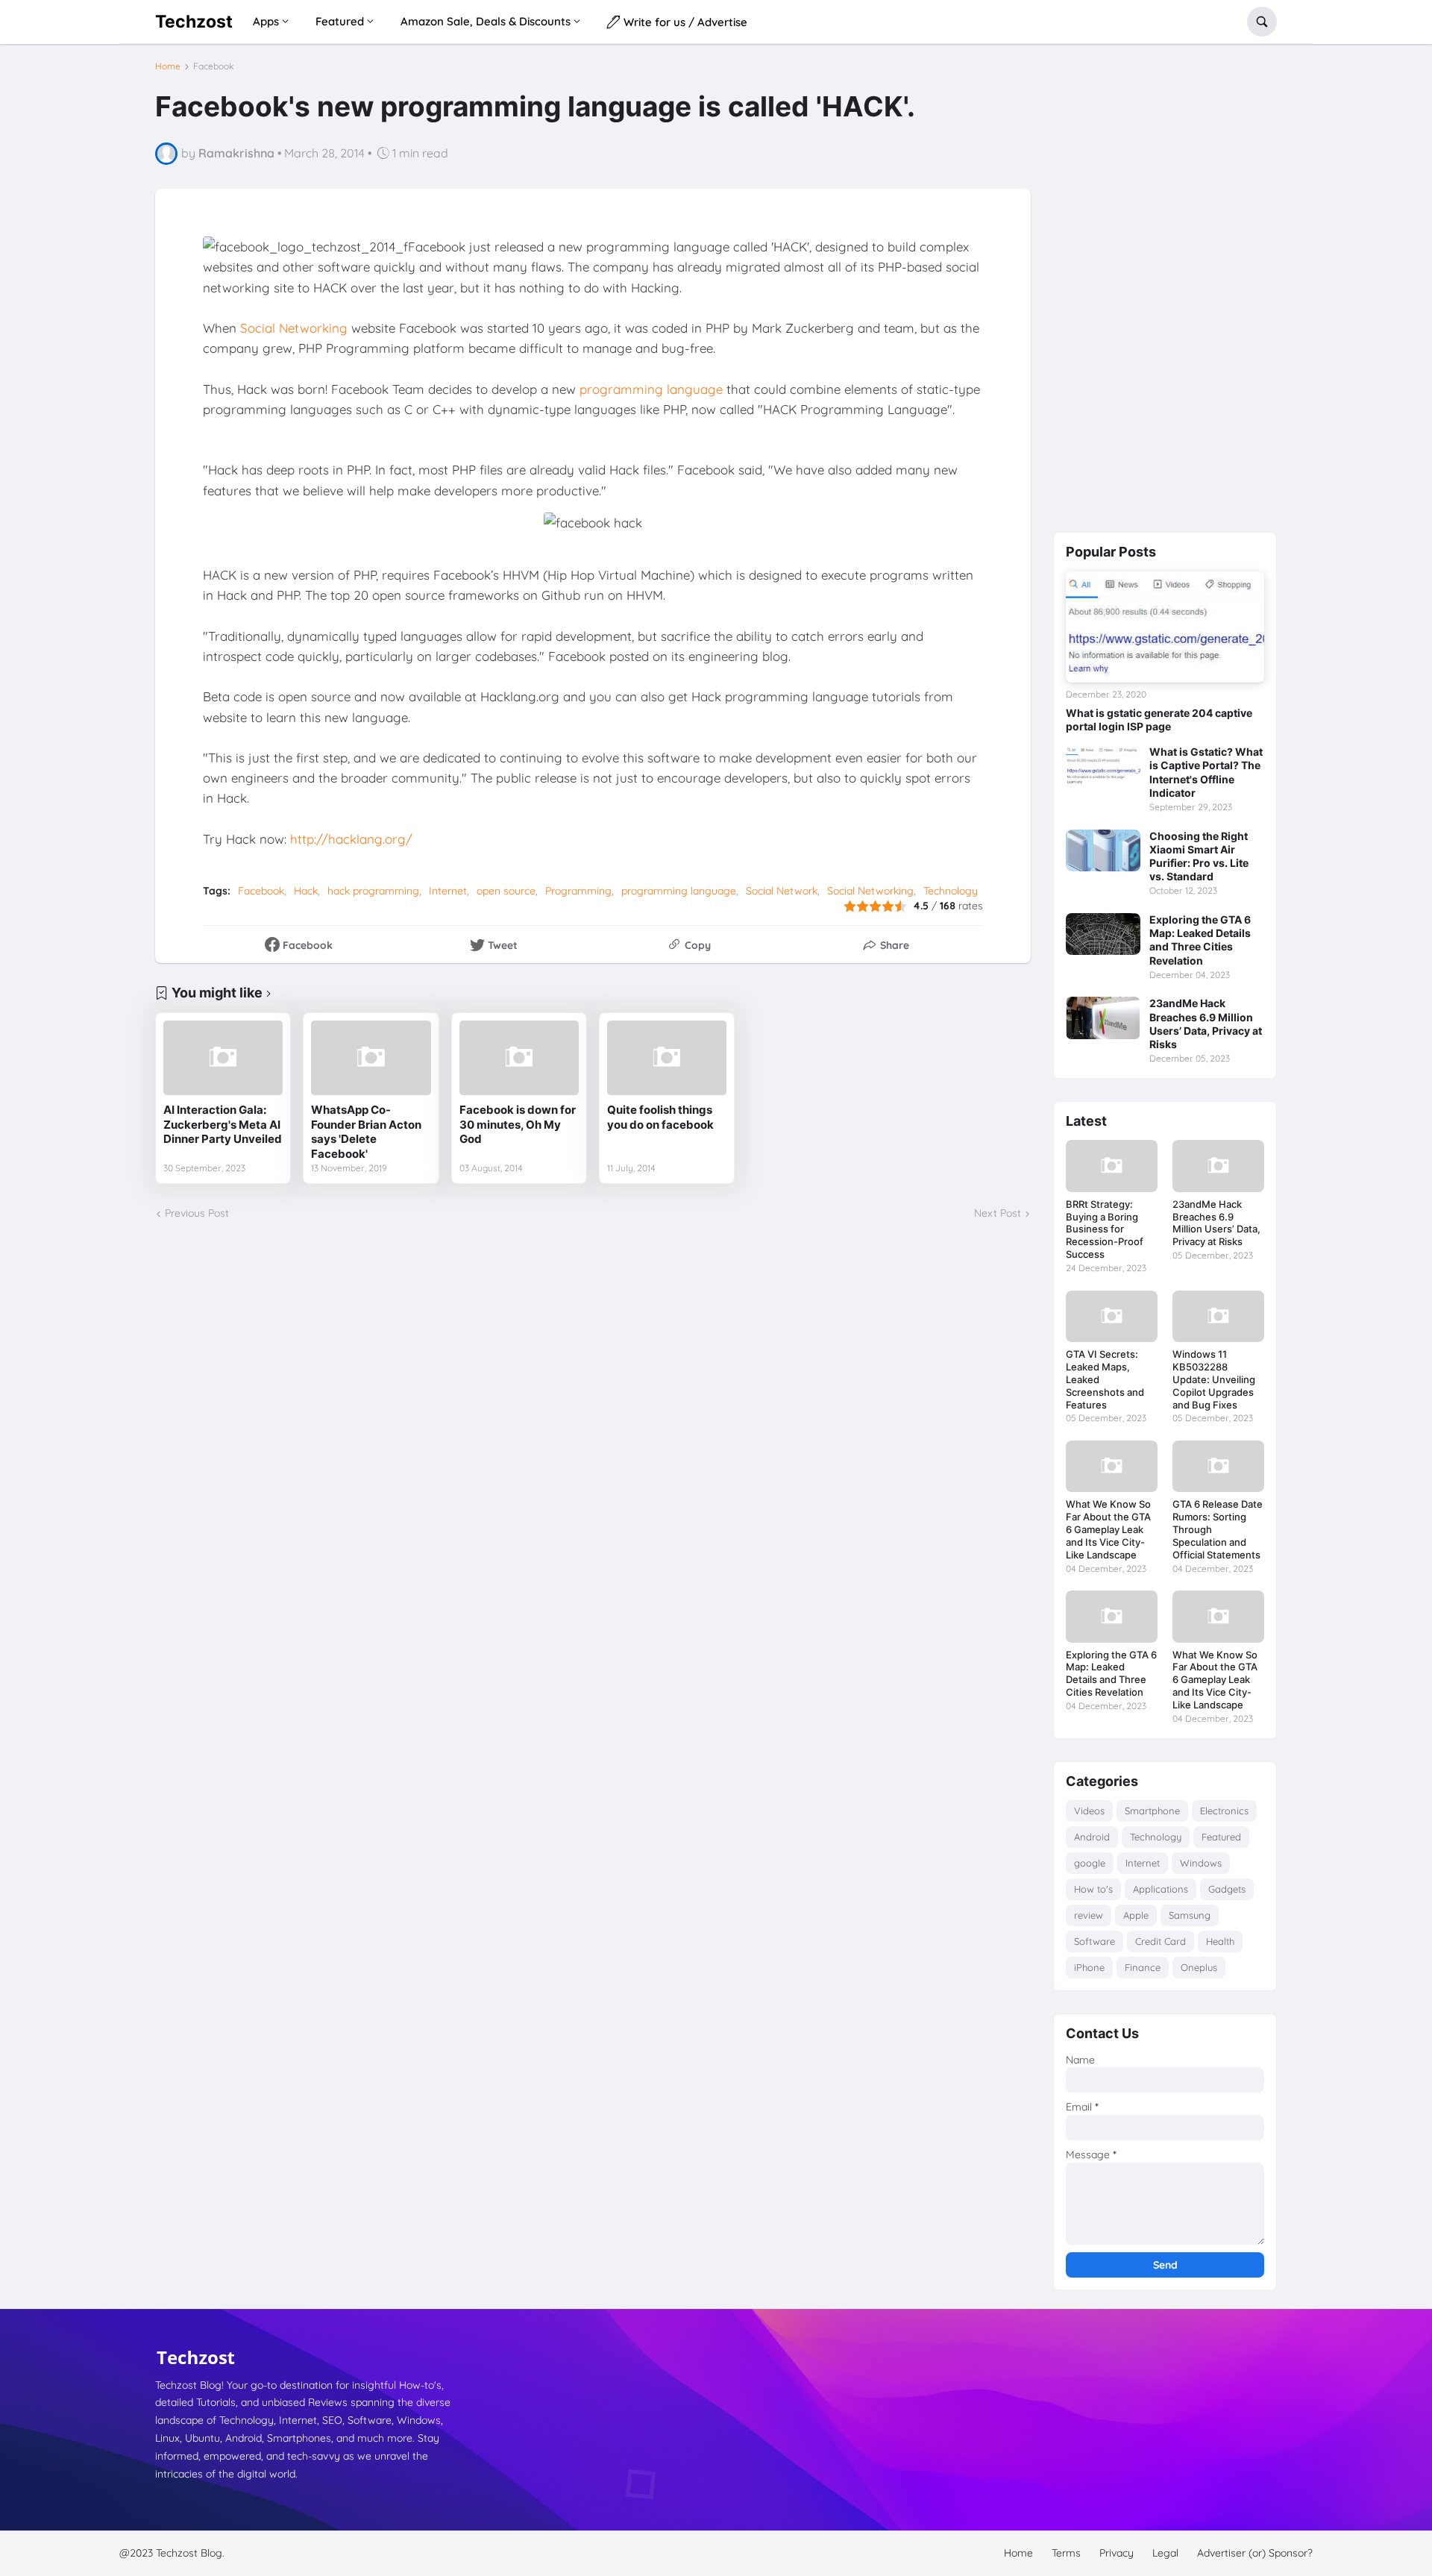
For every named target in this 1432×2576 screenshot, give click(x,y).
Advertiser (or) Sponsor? (1255, 2553)
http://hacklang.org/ (351, 839)
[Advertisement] (1165, 286)
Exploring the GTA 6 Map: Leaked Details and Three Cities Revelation (1200, 940)
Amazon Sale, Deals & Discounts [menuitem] (486, 21)
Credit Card (1161, 1941)
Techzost (194, 21)
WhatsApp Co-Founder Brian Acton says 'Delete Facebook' (366, 1132)
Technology (951, 891)
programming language (651, 389)
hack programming (373, 891)
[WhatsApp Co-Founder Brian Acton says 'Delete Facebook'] (371, 1058)
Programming (578, 891)
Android (1092, 1837)
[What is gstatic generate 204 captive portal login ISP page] (1165, 627)
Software (1095, 1941)
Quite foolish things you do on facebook (660, 1117)
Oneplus (1199, 1967)
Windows (1201, 1863)
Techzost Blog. (190, 2553)
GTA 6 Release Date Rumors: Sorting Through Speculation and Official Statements (1218, 1529)
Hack (306, 891)
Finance (1143, 1967)
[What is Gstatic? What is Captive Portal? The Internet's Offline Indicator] (1103, 766)
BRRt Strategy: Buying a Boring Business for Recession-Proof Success (1105, 1229)
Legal (1165, 2553)
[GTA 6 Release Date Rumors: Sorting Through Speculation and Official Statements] (1218, 1466)
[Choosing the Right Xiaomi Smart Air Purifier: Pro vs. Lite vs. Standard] (1103, 850)
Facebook (213, 66)
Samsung (1190, 1915)
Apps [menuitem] (266, 21)
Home (168, 66)
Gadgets (1227, 1889)
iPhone (1089, 1967)
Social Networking (294, 328)
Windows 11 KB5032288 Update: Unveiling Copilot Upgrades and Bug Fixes (1214, 1379)
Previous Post (197, 1213)
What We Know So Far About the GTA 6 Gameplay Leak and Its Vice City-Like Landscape (1108, 1529)
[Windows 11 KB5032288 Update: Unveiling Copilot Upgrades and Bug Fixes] (1218, 1316)
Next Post (998, 1213)
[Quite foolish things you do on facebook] (667, 1058)
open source (506, 891)
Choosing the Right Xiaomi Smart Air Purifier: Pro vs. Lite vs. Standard (1199, 856)
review (1089, 1915)
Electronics (1224, 1811)
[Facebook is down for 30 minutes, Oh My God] (519, 1058)
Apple (1136, 1915)
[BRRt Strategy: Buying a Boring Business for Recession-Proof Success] (1112, 1166)
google (1090, 1863)
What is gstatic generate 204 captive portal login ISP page (1159, 720)
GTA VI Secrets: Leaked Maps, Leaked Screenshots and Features (1105, 1379)
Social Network (782, 891)
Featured (1221, 1837)
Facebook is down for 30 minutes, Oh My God (518, 1124)
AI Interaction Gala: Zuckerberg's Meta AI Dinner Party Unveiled (223, 1124)
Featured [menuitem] (340, 21)
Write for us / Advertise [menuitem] (684, 22)
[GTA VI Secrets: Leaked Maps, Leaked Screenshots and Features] (1112, 1316)
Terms (1066, 2553)
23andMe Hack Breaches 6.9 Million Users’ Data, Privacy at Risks (1206, 1024)
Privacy (1117, 2553)
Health (1220, 1941)
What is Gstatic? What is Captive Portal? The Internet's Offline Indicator (1206, 772)
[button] (1262, 22)
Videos (1089, 1811)
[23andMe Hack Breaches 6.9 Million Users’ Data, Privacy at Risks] (1103, 1018)
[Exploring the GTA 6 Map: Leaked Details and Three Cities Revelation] (1103, 934)
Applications (1161, 1889)
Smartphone (1152, 1811)
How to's (1093, 1889)
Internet (448, 891)
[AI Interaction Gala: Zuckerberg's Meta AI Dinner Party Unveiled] (223, 1058)
